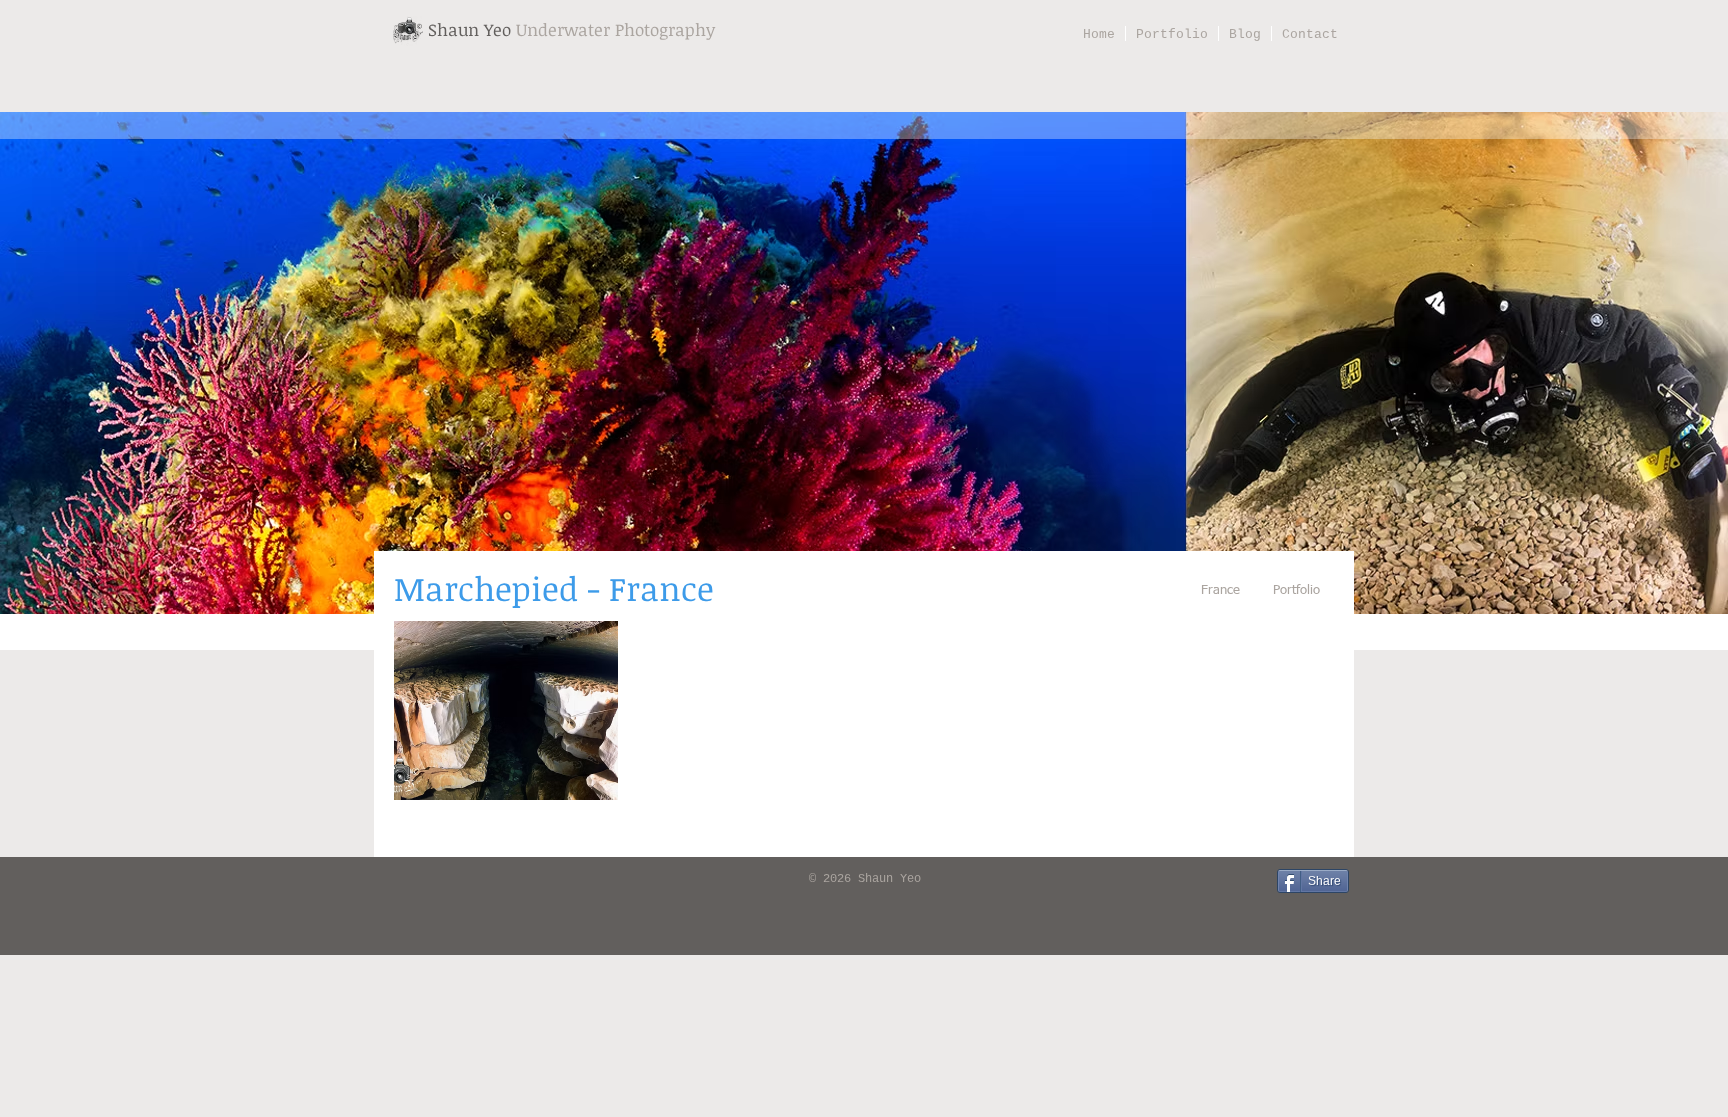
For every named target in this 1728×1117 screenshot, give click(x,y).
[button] (506, 710)
